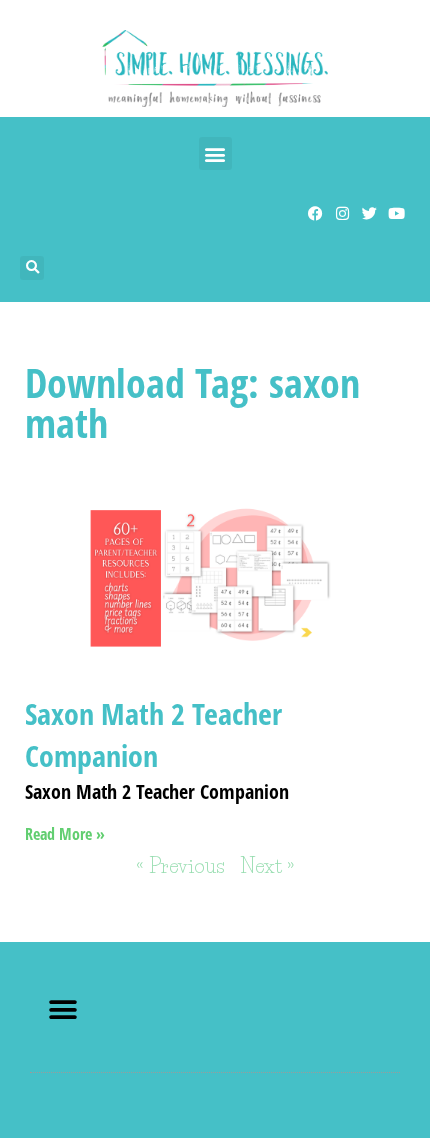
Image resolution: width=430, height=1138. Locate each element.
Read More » (65, 834)
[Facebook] (315, 213)
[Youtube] (396, 213)
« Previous (180, 866)
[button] (215, 153)
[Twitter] (369, 213)
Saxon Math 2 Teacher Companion (153, 734)
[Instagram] (342, 213)
